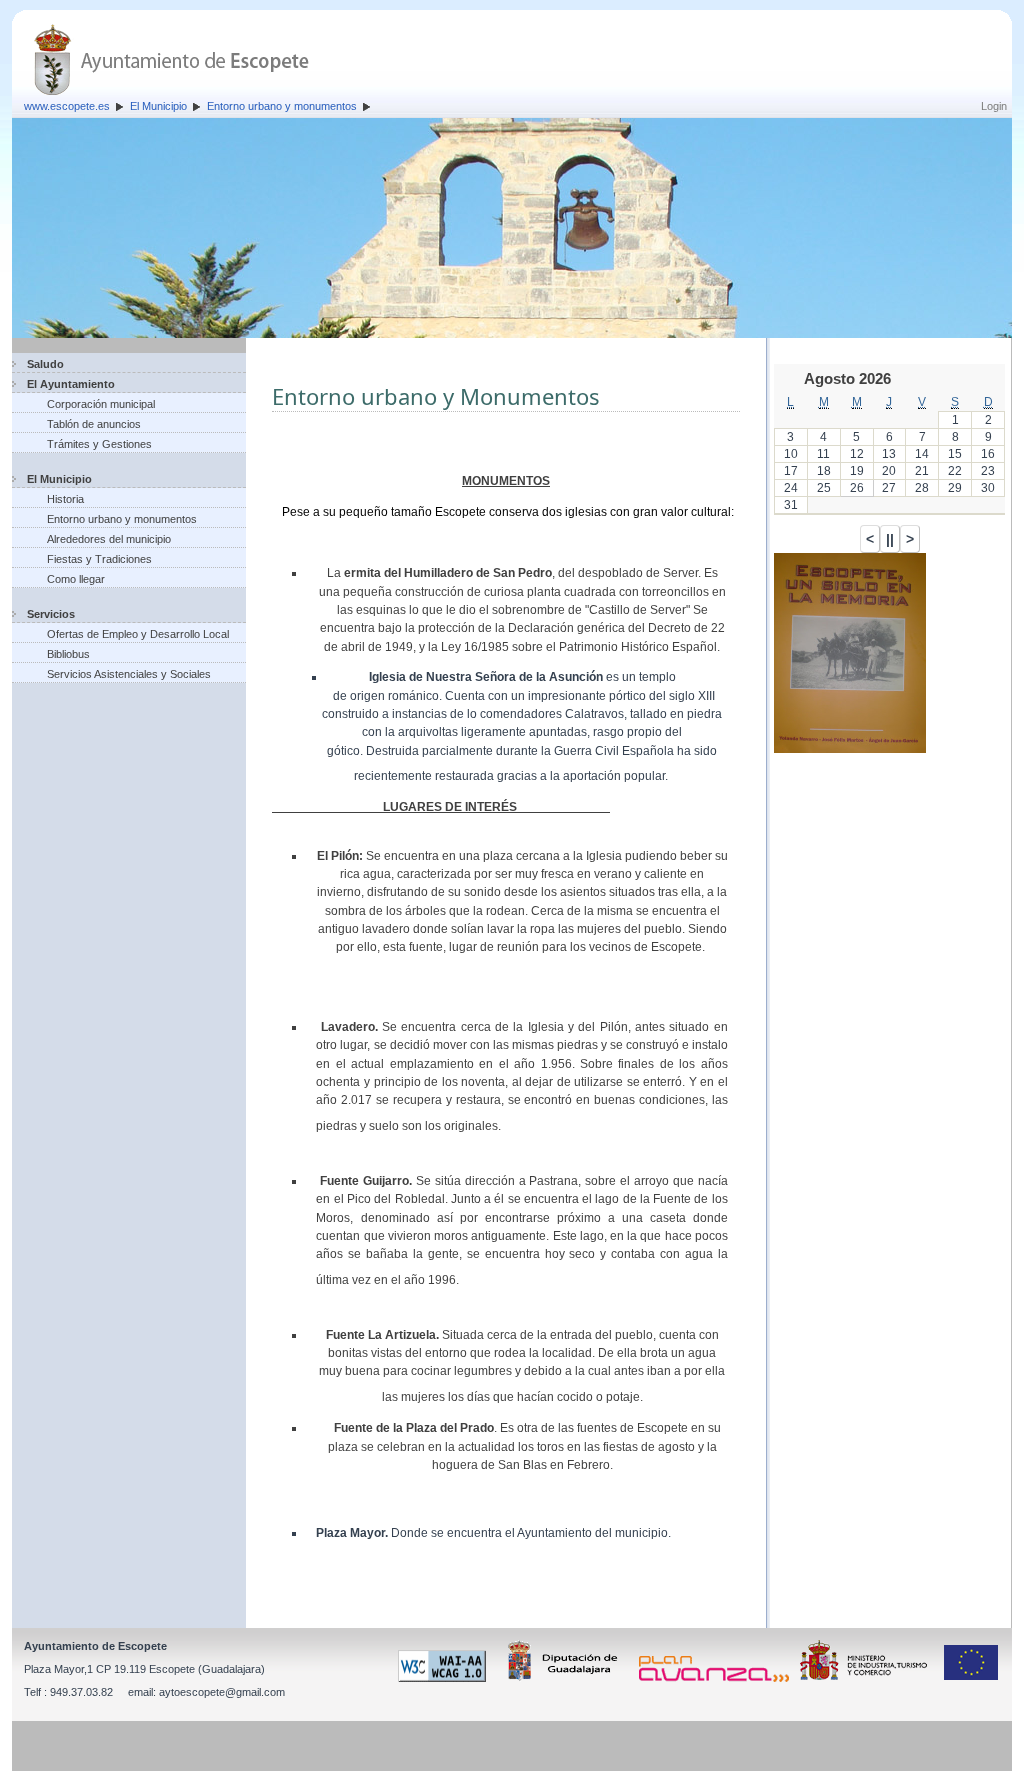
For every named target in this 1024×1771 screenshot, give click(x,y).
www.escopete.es (67, 106)
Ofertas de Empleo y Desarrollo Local (138, 634)
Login (994, 106)
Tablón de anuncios (94, 424)
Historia (65, 499)
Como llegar (76, 579)
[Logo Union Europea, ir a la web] (971, 1678)
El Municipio (158, 106)
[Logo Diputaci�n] (566, 1678)
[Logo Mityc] (869, 1678)
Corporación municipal (101, 404)
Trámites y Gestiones (99, 444)
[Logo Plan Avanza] (717, 1678)
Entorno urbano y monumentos (282, 106)
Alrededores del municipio (109, 539)
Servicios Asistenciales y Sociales (129, 674)
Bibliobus (68, 654)
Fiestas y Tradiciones (99, 559)
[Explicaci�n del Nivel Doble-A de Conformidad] (445, 1678)
